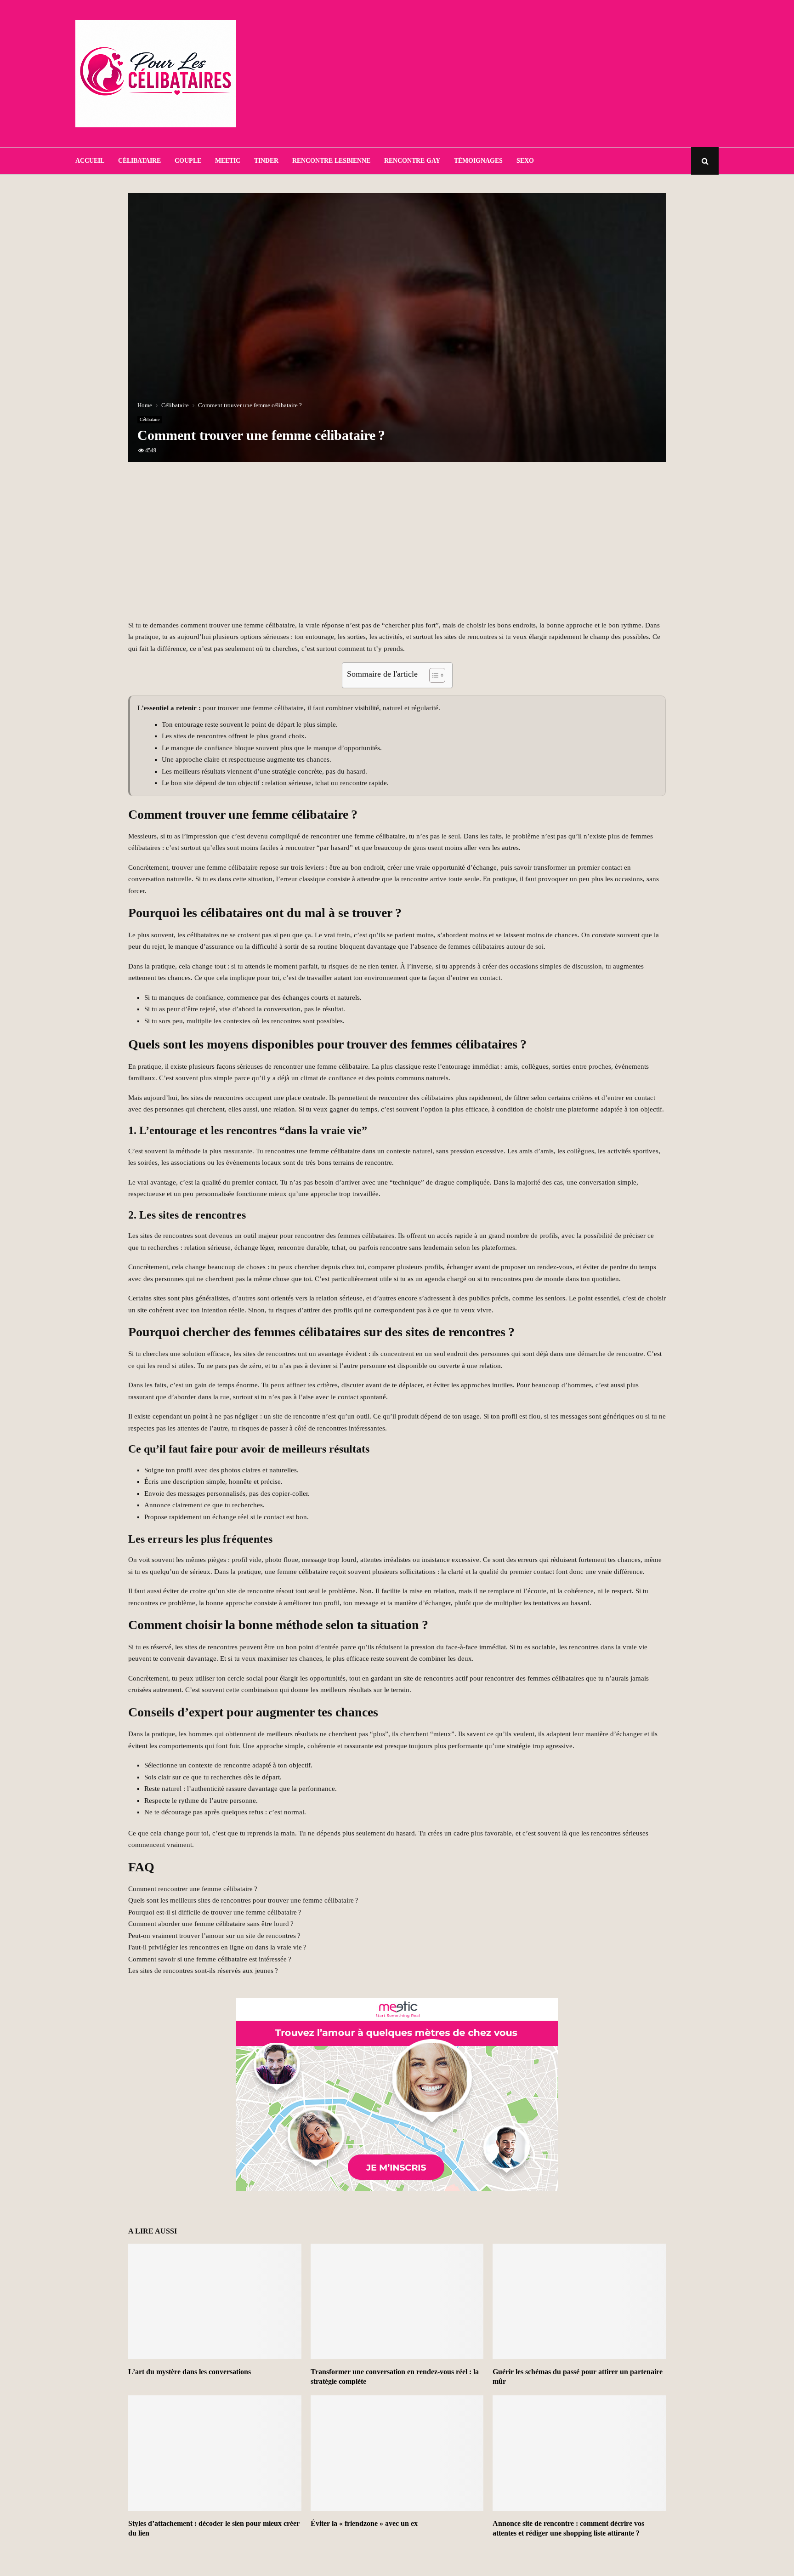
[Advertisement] (551, 74)
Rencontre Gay (412, 161)
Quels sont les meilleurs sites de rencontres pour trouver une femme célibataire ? (243, 1900)
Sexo (525, 161)
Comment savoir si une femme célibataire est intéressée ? (210, 1959)
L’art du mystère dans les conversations (190, 2372)
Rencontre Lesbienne (331, 161)
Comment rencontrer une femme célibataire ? (193, 1889)
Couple (188, 161)
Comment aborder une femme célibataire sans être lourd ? (211, 1924)
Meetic (228, 161)
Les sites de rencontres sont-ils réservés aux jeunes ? (203, 1971)
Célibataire (139, 161)
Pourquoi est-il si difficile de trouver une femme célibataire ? (215, 1912)
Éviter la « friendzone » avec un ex (364, 2523)
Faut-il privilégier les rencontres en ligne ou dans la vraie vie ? (217, 1947)
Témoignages (478, 161)
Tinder (266, 161)
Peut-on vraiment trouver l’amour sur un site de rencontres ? (214, 1936)
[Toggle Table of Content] (433, 675)
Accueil (90, 161)
